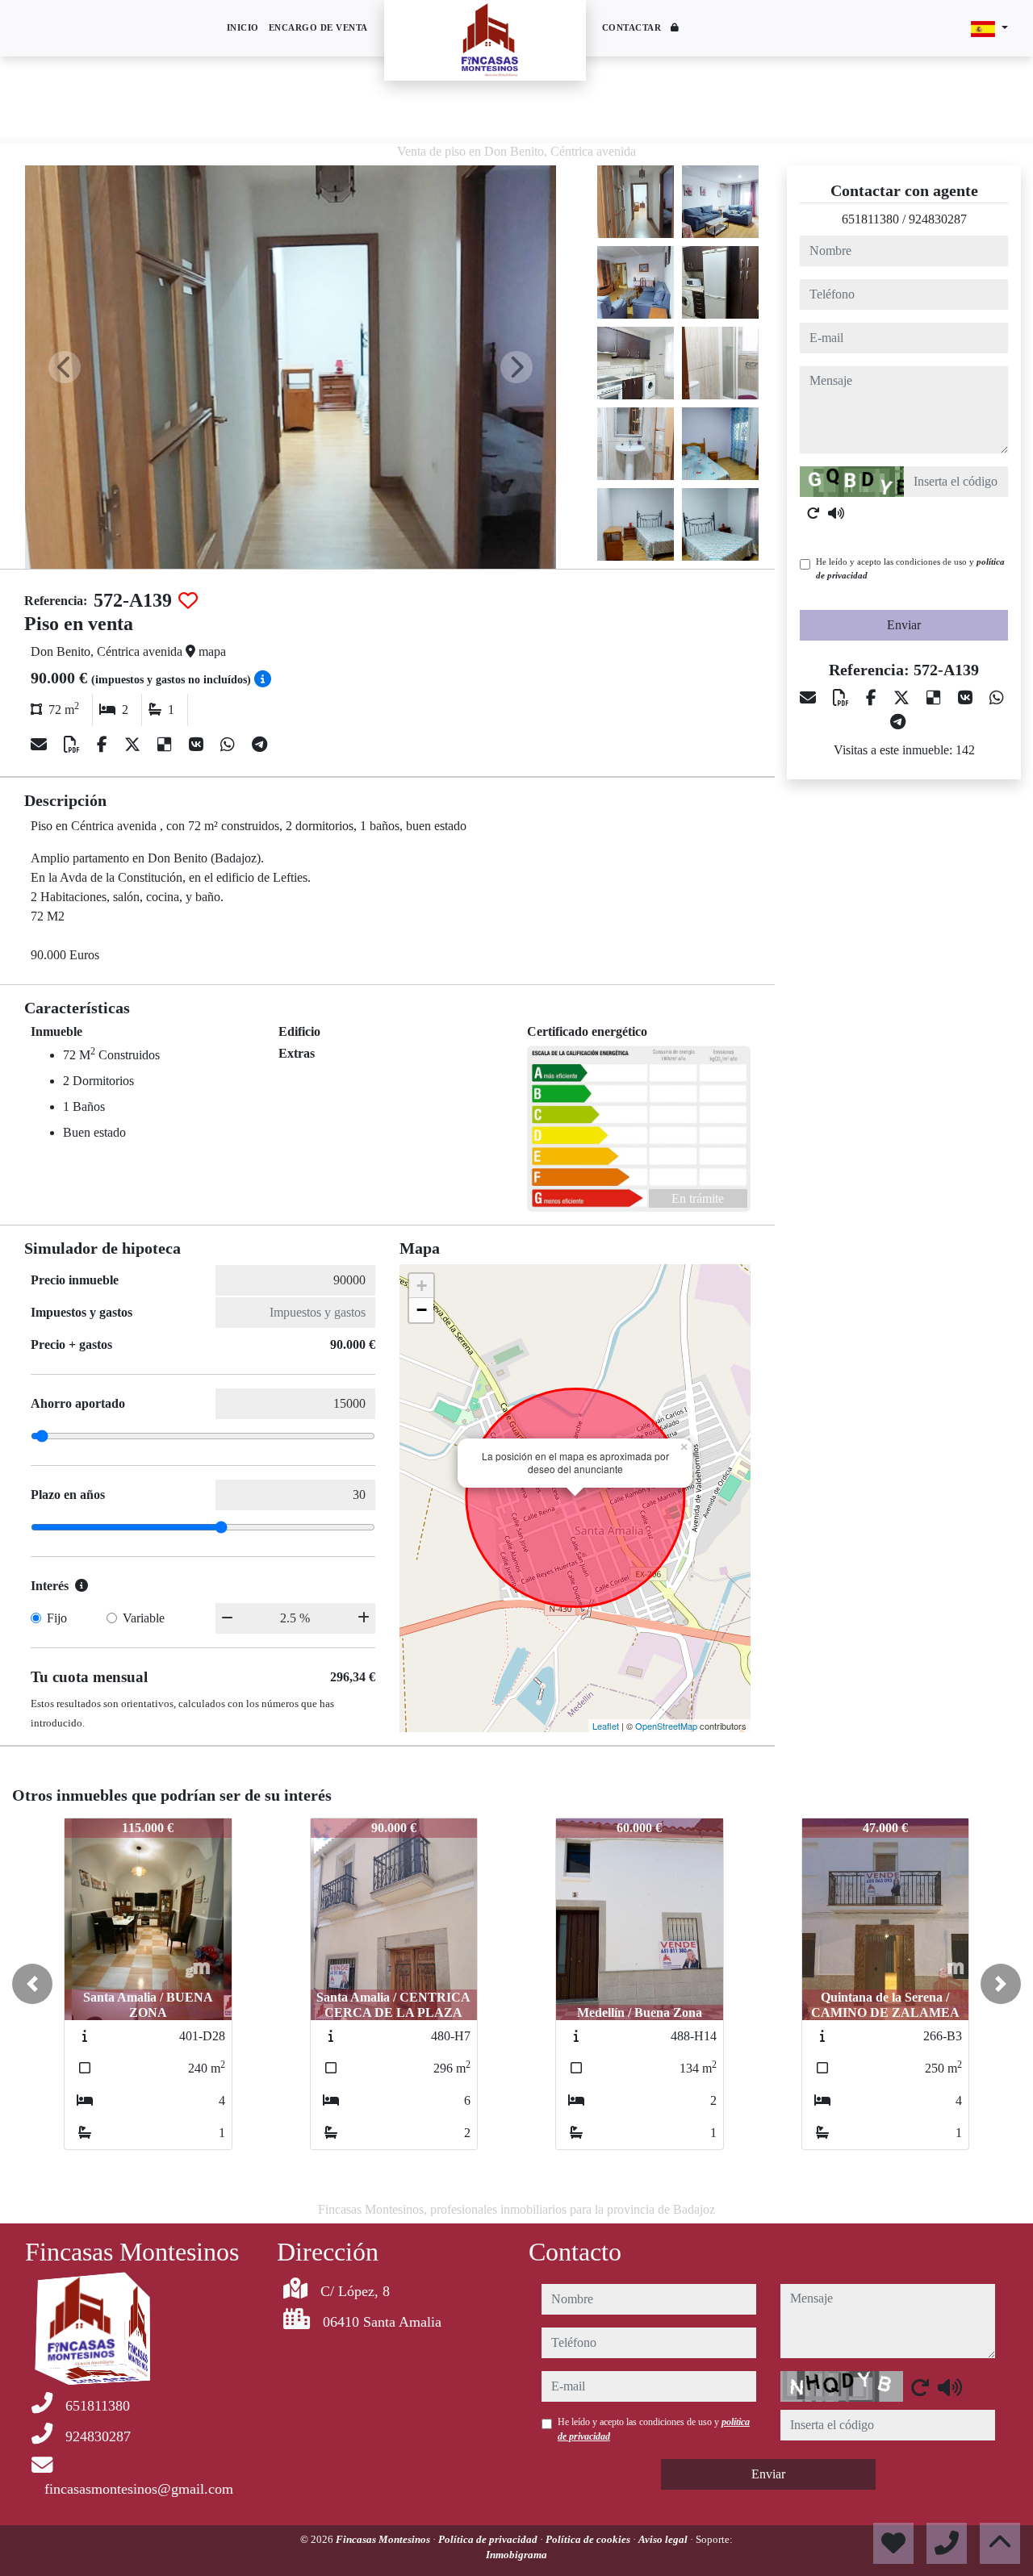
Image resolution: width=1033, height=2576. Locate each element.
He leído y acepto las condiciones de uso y (910, 568)
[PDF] (74, 745)
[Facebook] (104, 745)
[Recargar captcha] (813, 513)
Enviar (904, 625)
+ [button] (422, 1286)
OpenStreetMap (666, 1726)
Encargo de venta (318, 27)
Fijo (57, 1618)
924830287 (938, 219)
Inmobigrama (516, 2555)
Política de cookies (589, 2539)
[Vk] (198, 745)
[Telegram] (259, 745)
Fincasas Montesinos (384, 2539)
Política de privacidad (489, 2539)
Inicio (243, 27)
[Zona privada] (675, 29)
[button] (32, 1984)
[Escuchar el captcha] (836, 513)
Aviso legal (664, 2539)
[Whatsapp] (230, 745)
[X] (134, 745)
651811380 (870, 219)
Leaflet (606, 1726)
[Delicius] (167, 745)
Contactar (632, 27)
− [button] (422, 1310)
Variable (144, 1618)
